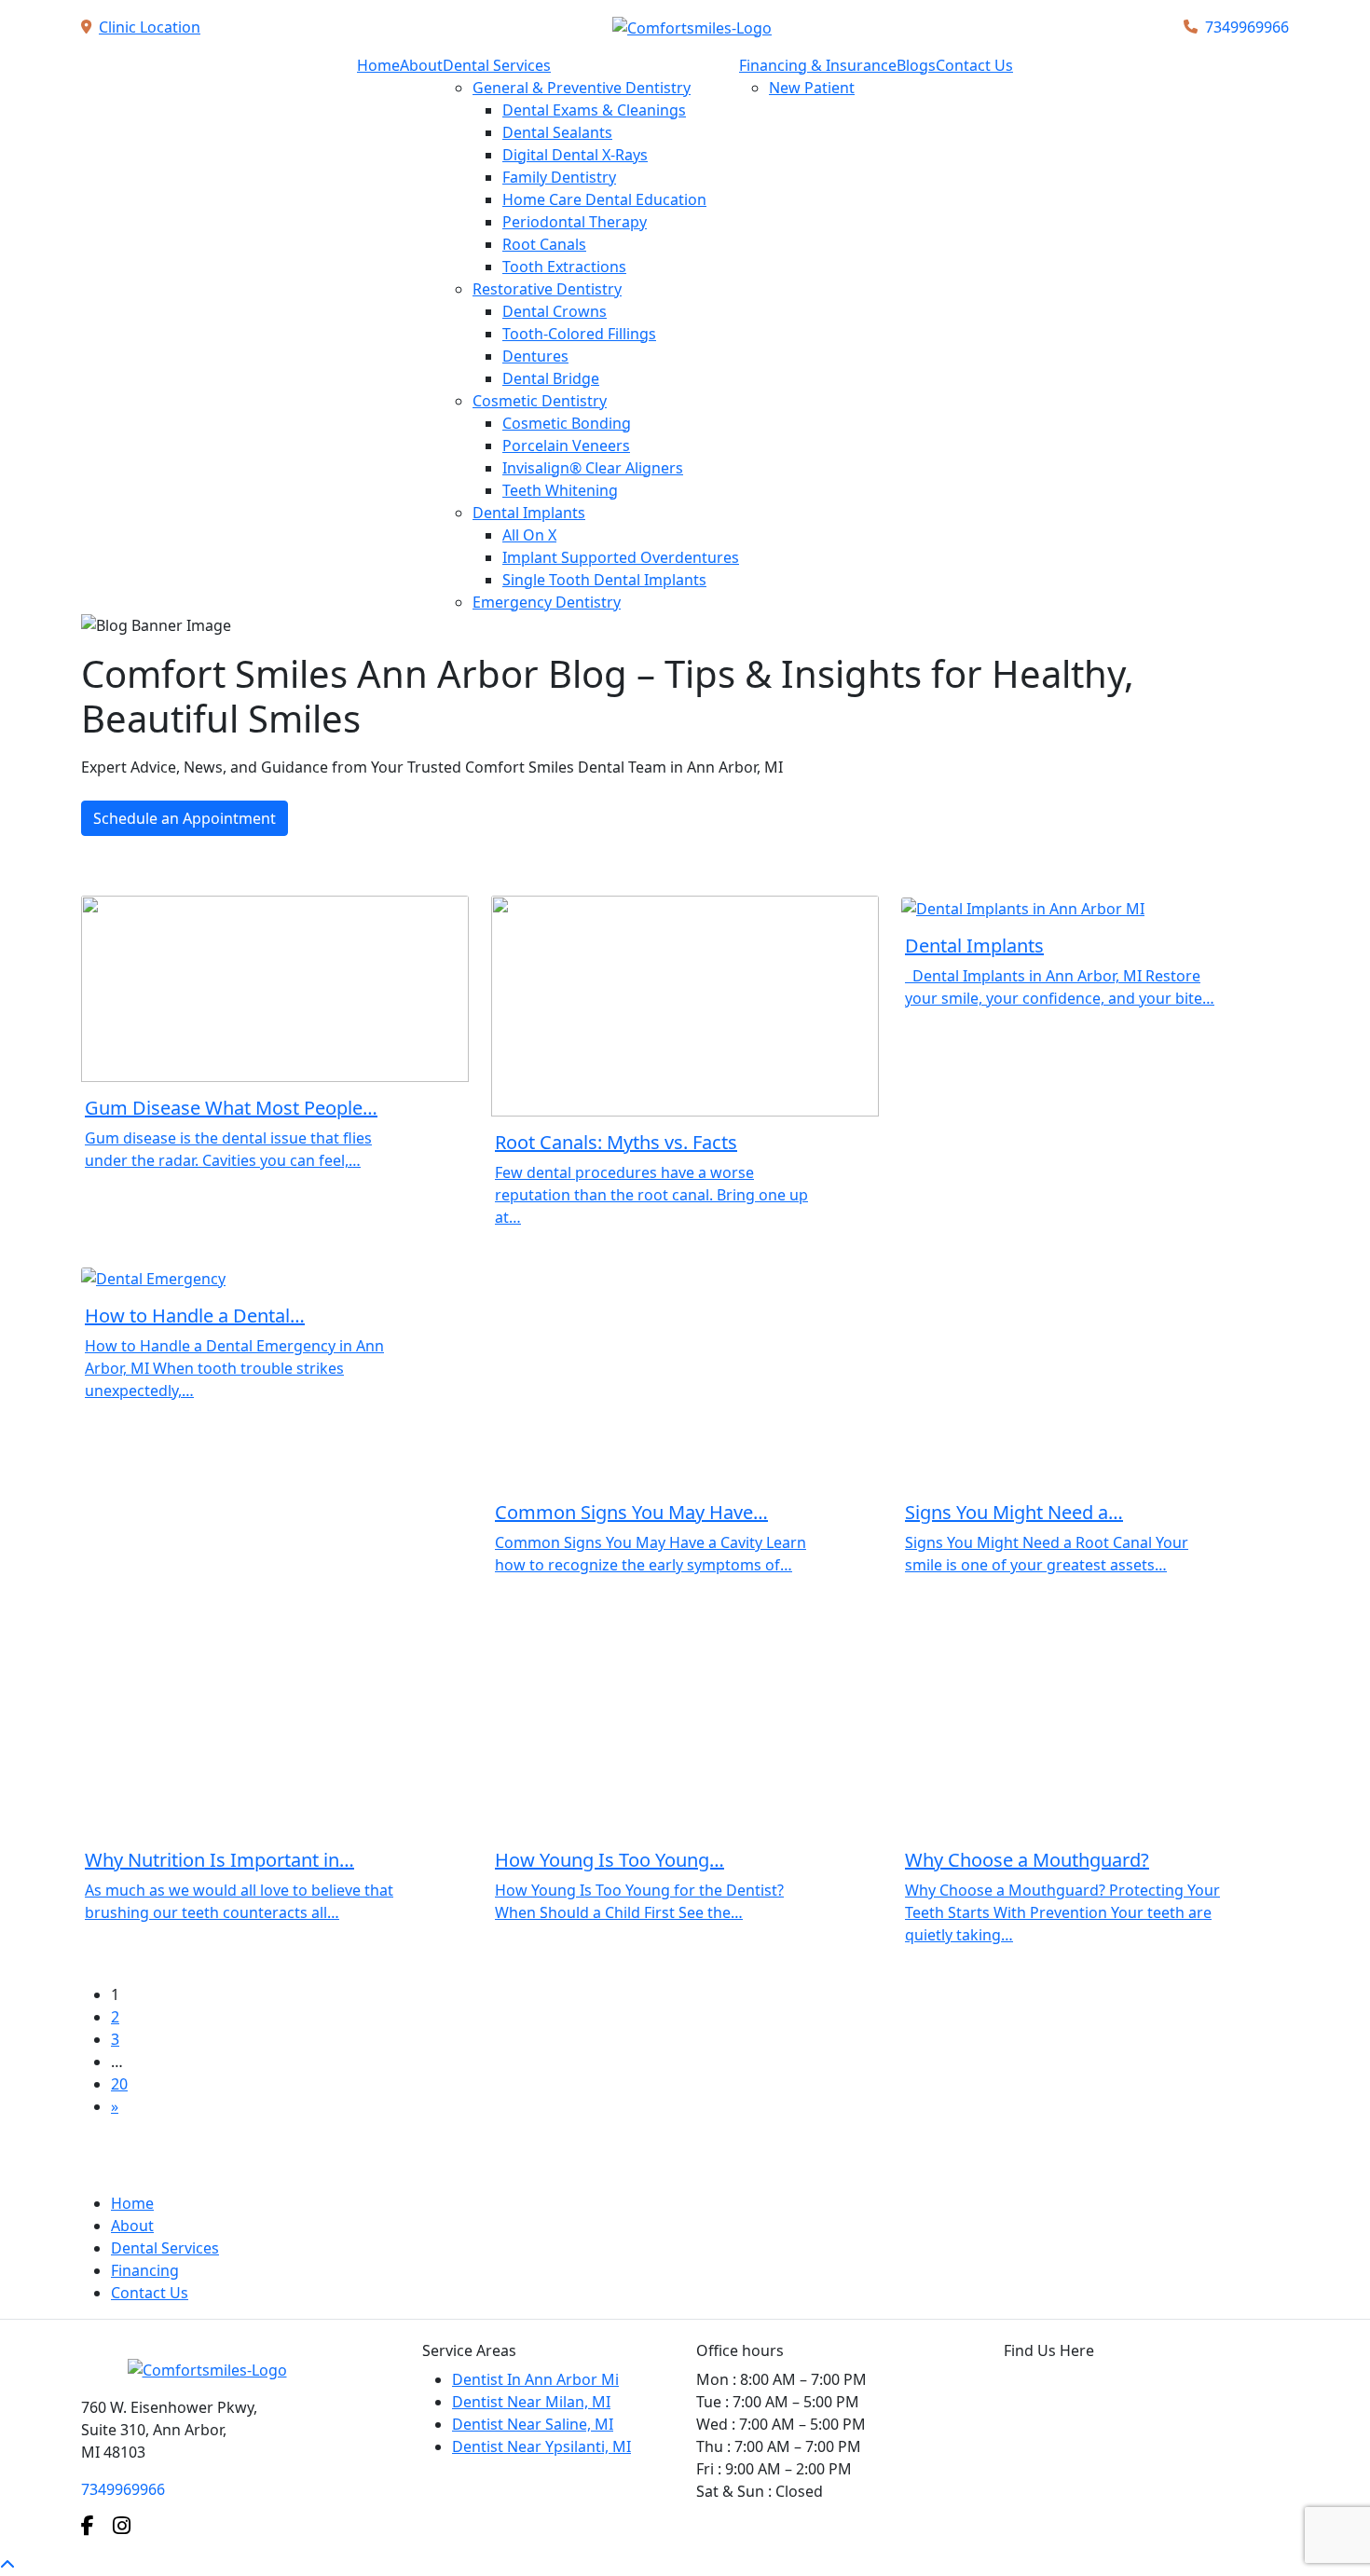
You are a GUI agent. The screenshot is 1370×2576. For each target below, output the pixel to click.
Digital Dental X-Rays (575, 155)
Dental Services (497, 65)
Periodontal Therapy (575, 222)
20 (119, 2084)
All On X (529, 535)
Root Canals (544, 244)
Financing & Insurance (818, 65)
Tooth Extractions (564, 267)
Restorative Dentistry (547, 289)
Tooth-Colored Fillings (579, 334)
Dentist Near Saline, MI (533, 2424)
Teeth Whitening (560, 490)
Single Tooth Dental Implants (604, 580)
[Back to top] (7, 2565)
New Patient (812, 88)
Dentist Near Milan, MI (531, 2402)
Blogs (916, 65)
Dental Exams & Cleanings (594, 110)
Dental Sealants (557, 132)
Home (378, 65)
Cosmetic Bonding (567, 423)
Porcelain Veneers (566, 445)
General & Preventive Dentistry (582, 88)
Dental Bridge (551, 378)
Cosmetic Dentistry (540, 401)
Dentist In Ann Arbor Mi (535, 2379)
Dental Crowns (555, 311)
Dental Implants (529, 513)
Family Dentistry (559, 177)
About (421, 65)
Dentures (535, 356)
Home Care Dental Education (604, 199)
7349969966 (1247, 27)
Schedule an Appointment (185, 818)
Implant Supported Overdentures (621, 557)
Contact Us (974, 65)
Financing (145, 2270)
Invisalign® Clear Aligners (593, 468)
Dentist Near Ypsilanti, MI (541, 2446)
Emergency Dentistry (547, 602)
